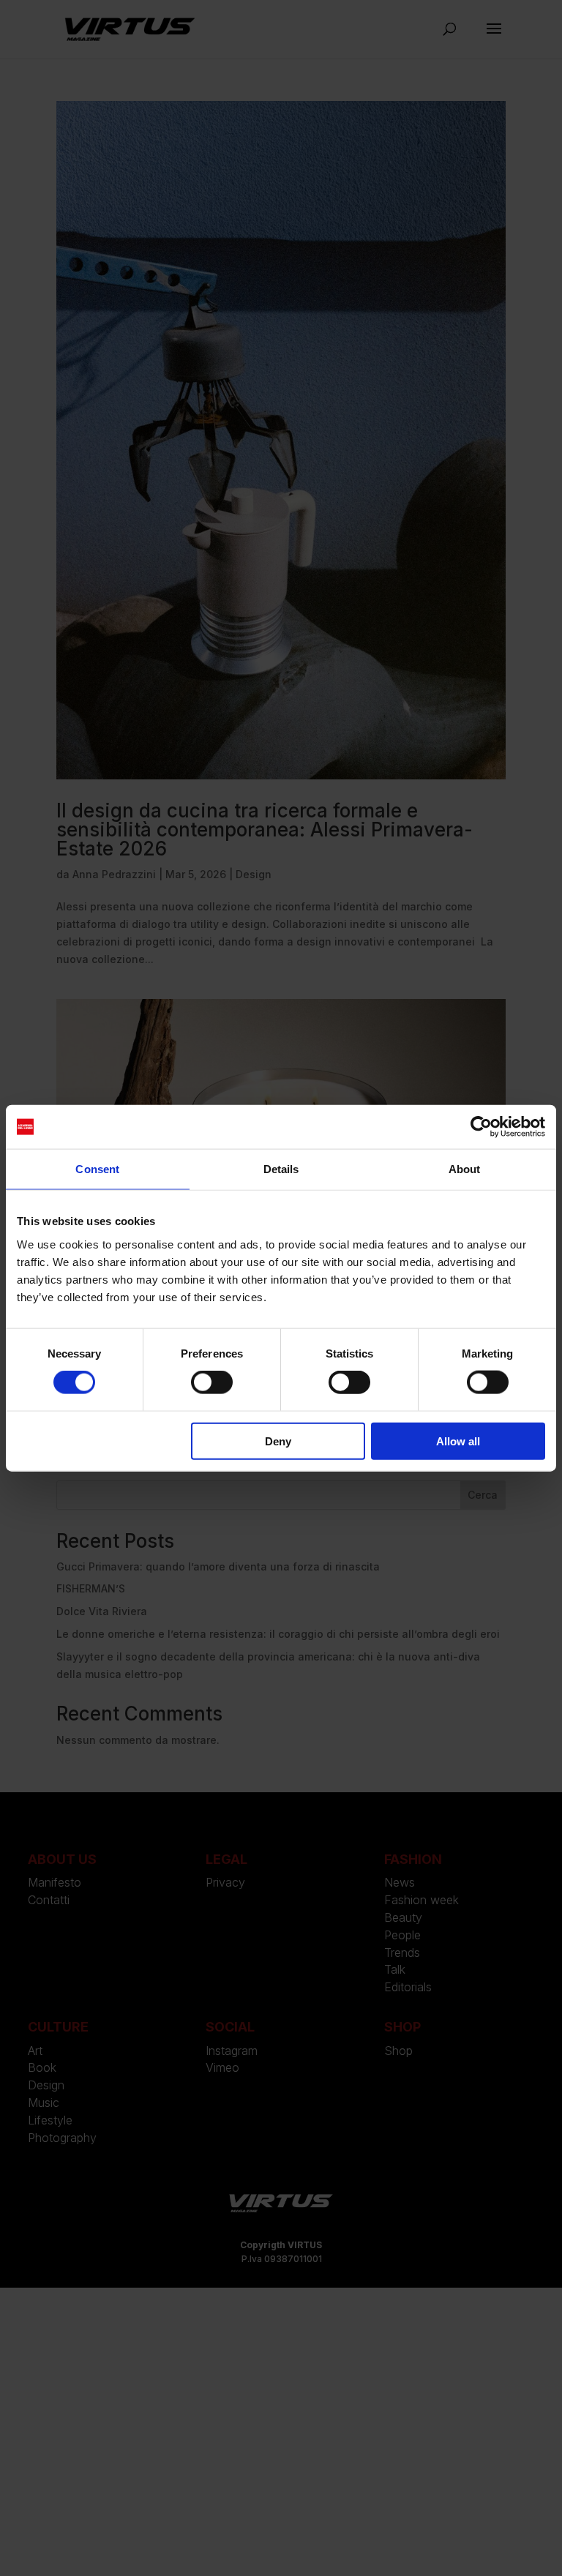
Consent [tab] (97, 1169)
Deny (278, 1441)
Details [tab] (281, 1169)
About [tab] (465, 1169)
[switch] (212, 1382)
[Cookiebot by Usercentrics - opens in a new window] (481, 1127)
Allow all (458, 1441)
